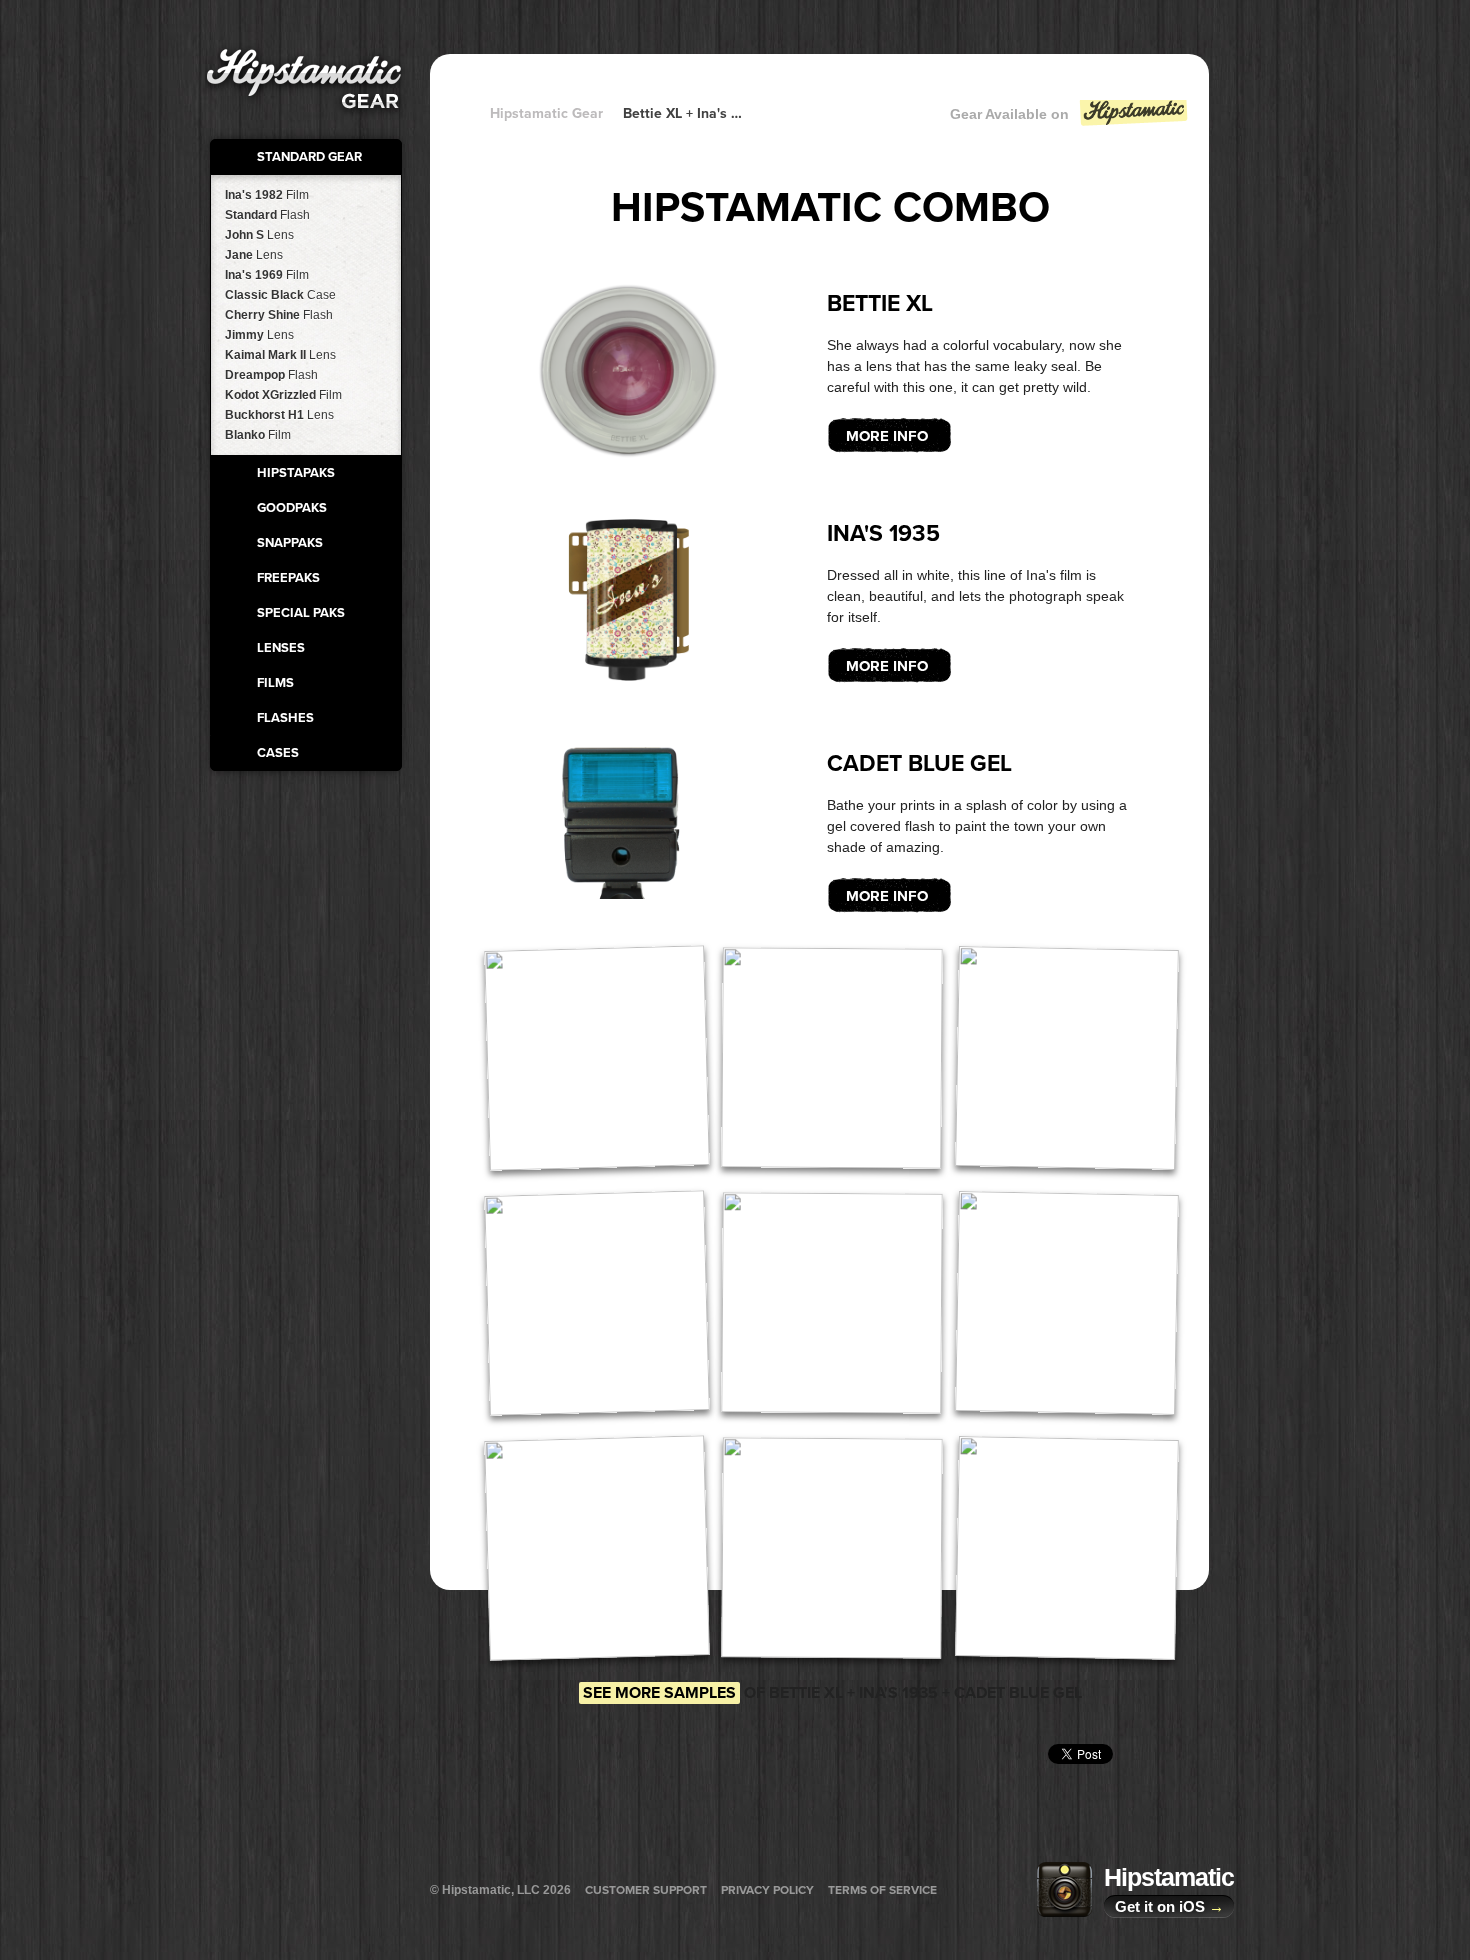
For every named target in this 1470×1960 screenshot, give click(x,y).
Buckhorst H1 (279, 415)
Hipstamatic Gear (546, 113)
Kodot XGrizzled (283, 395)
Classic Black (280, 295)
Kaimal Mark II (280, 355)
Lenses (281, 648)
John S (259, 235)
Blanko (258, 435)
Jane (254, 255)
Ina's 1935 (883, 534)
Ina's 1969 (267, 275)
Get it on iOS (1169, 1906)
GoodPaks (292, 508)
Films (275, 683)
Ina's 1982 (267, 195)
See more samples (659, 1693)
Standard (267, 215)
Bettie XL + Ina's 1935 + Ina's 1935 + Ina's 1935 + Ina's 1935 (685, 113)
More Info (887, 436)
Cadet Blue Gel (919, 764)
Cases (278, 753)
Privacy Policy (767, 1890)
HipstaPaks (296, 473)
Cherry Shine (279, 315)
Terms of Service (882, 1890)
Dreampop (271, 375)
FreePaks (288, 578)
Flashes (285, 718)
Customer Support (646, 1890)
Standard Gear (309, 157)
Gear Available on (1009, 114)
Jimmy (259, 335)
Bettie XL (880, 304)
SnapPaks (290, 543)
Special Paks (301, 613)
